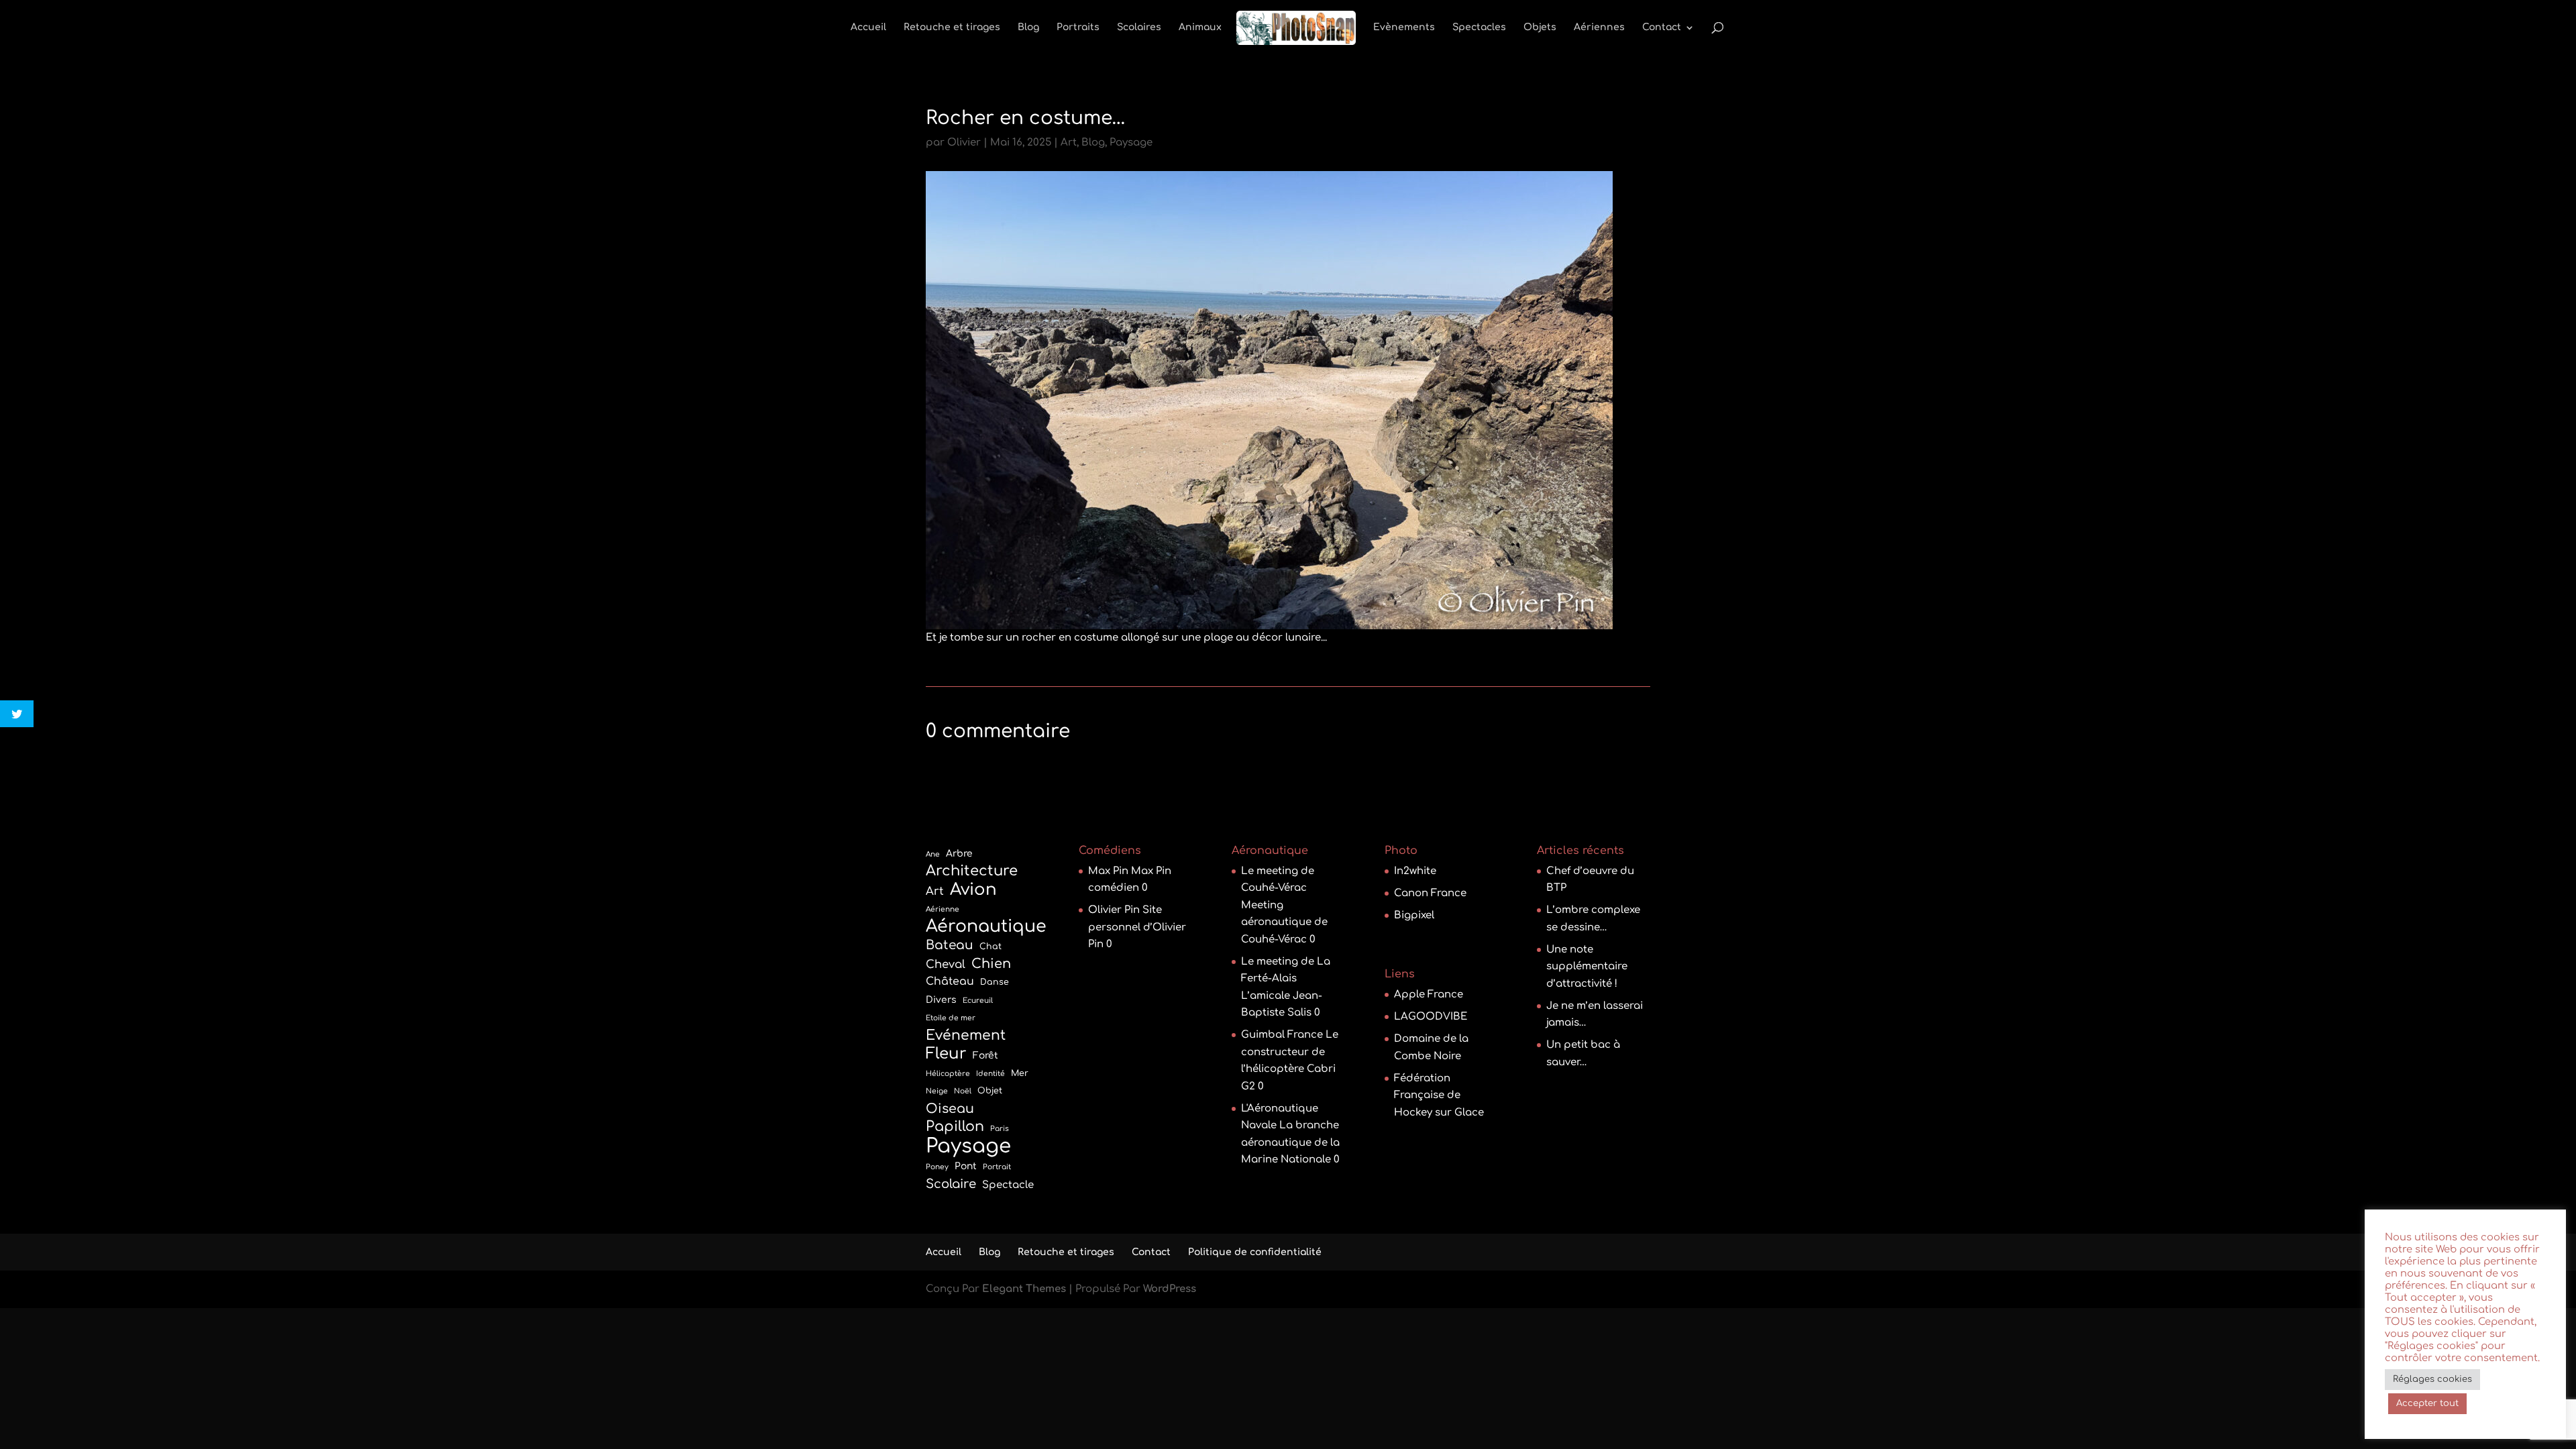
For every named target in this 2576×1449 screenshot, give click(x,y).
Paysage (1131, 143)
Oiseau (950, 1109)
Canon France (1430, 893)
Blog (1028, 28)
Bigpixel (1414, 915)
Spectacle (1008, 1185)
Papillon (955, 1127)
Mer (1020, 1073)
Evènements (1404, 28)
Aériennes (1599, 28)
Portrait (997, 1167)
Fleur (946, 1054)
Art (1069, 143)
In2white (1415, 871)
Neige (937, 1091)
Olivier (964, 143)
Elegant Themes (1024, 1289)
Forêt (985, 1056)
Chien (991, 964)
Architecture (972, 871)
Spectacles (1479, 28)
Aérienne (943, 909)
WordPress (1170, 1289)
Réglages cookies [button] (2432, 1379)
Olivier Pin (1114, 910)
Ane (933, 854)
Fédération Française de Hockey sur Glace (1439, 1095)
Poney (937, 1167)
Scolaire (951, 1184)
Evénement (966, 1035)
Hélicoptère (948, 1074)
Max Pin (1108, 871)
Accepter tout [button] (2427, 1403)
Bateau (950, 945)
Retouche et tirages (952, 28)
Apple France (1429, 995)
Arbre (959, 854)
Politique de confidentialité (1255, 1252)
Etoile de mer (951, 1018)
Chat (990, 947)
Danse (995, 982)
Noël (963, 1091)
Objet (990, 1091)
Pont (966, 1166)
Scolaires (1139, 28)
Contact (1662, 28)
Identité (990, 1074)
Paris (1000, 1129)
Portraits (1078, 28)
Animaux (1200, 28)
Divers (941, 1000)
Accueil (868, 28)
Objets (1540, 28)
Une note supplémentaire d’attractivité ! (1587, 967)
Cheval (946, 964)
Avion (973, 890)
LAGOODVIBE (1431, 1017)
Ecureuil (978, 1001)
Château (950, 981)
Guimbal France (1282, 1035)
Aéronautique (986, 927)
